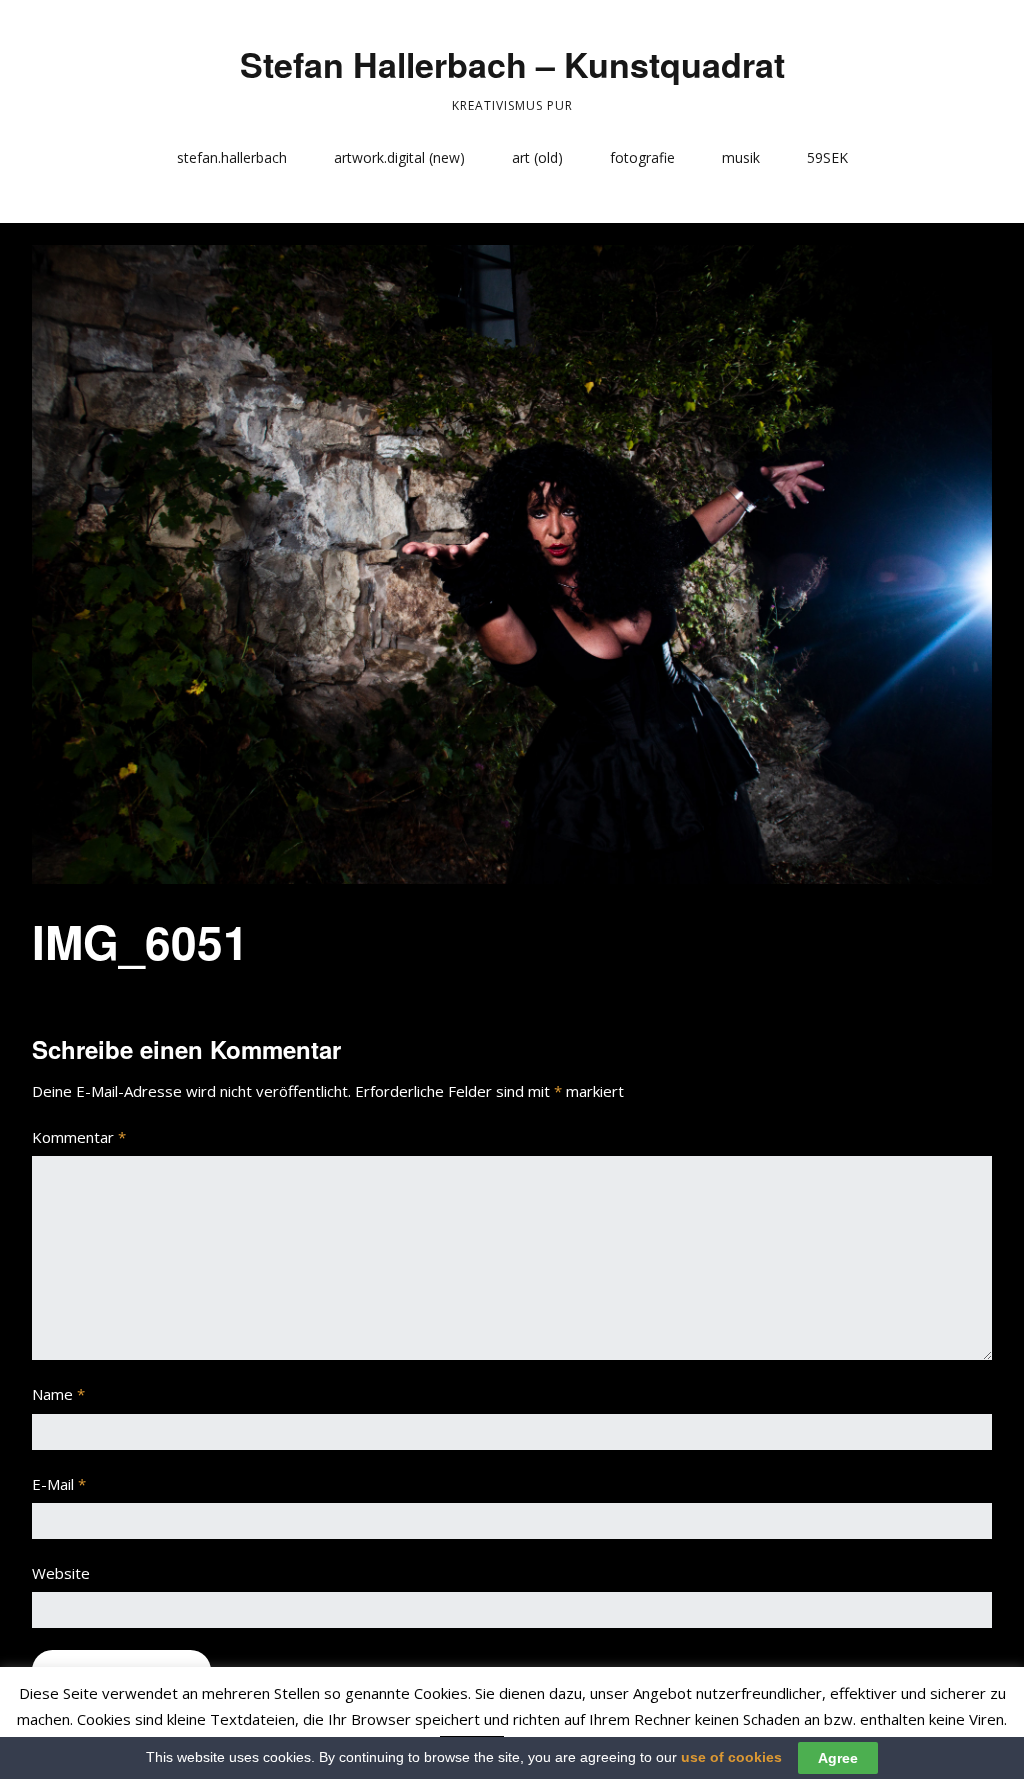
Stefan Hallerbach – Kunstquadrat (512, 64)
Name (58, 1394)
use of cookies (731, 1757)
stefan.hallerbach (232, 157)
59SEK (827, 157)
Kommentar (79, 1137)
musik (741, 157)
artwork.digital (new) (399, 157)
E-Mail (59, 1484)
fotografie (642, 157)
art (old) (537, 157)
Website (61, 1573)
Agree (838, 1758)
